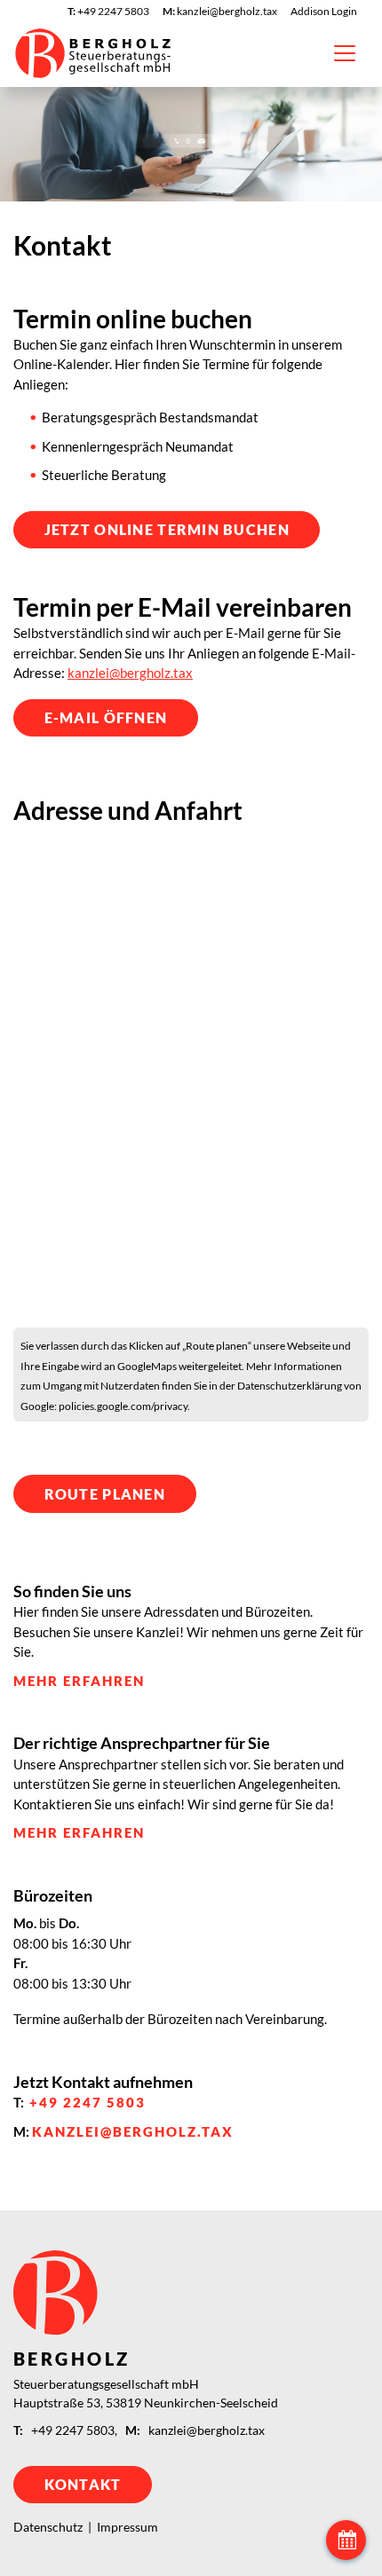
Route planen (105, 1494)
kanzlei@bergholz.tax (130, 673)
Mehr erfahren (79, 1681)
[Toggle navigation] (345, 53)
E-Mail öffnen (106, 717)
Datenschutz (48, 2527)
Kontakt (83, 2484)
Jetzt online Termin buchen (167, 529)
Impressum (127, 2527)
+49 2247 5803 (88, 2102)
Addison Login (324, 11)
